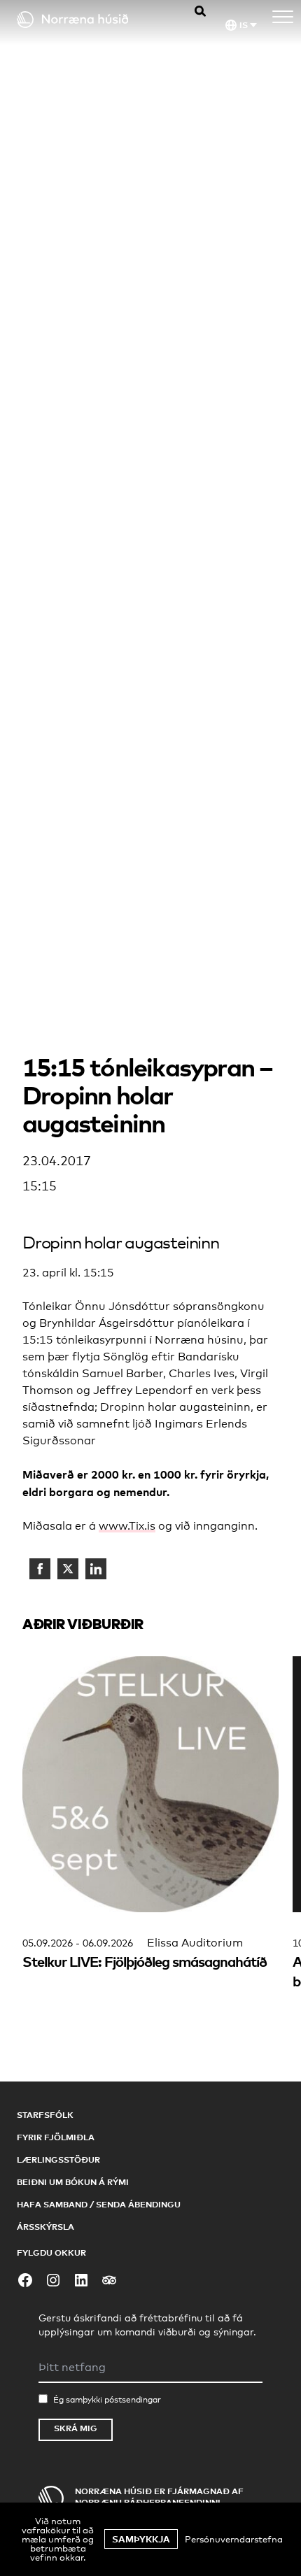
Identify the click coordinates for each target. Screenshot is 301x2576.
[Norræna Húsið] (88, 20)
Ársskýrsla (45, 2227)
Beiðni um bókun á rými (73, 2182)
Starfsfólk (45, 2115)
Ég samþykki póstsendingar (107, 2400)
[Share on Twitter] (68, 1569)
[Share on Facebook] (40, 1569)
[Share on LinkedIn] (96, 1569)
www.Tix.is (127, 1526)
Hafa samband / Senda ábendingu (99, 2204)
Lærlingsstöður (58, 2159)
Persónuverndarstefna (234, 2539)
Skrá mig (76, 2428)
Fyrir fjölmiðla (56, 2137)
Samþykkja (141, 2539)
